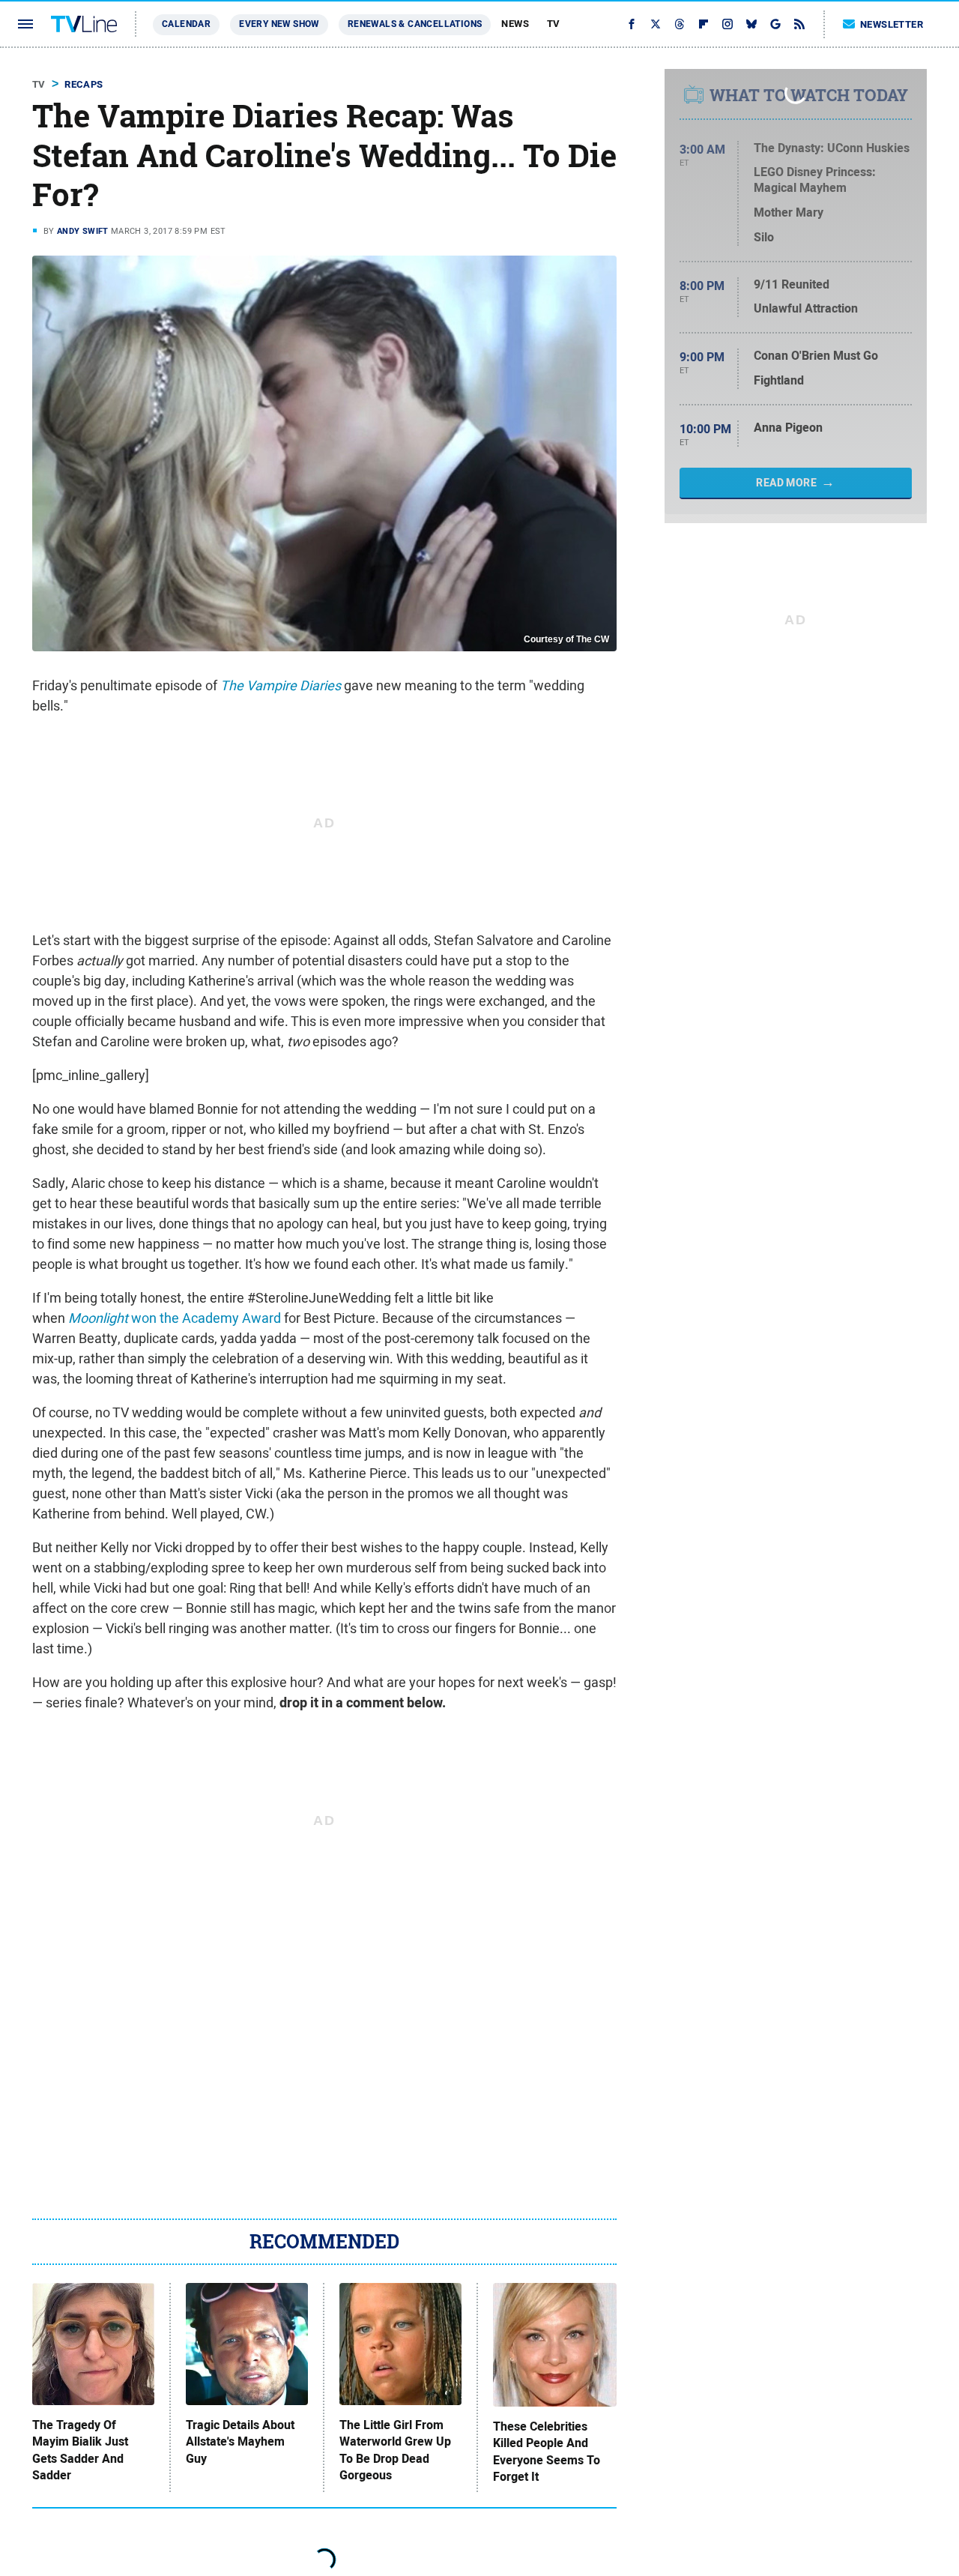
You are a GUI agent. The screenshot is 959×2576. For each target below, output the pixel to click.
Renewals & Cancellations (415, 24)
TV (554, 24)
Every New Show (279, 24)
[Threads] (680, 24)
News (515, 24)
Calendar (186, 24)
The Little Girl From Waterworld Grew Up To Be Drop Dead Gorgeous (395, 2450)
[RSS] (799, 24)
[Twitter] (656, 24)
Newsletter (892, 24)
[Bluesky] (751, 24)
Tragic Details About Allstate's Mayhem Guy (240, 2442)
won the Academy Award (175, 1318)
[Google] (775, 24)
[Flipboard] (704, 24)
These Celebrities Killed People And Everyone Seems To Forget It (547, 2452)
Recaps (84, 84)
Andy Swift (83, 231)
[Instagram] (727, 24)
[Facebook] (632, 24)
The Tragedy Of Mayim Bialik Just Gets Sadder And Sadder (80, 2450)
